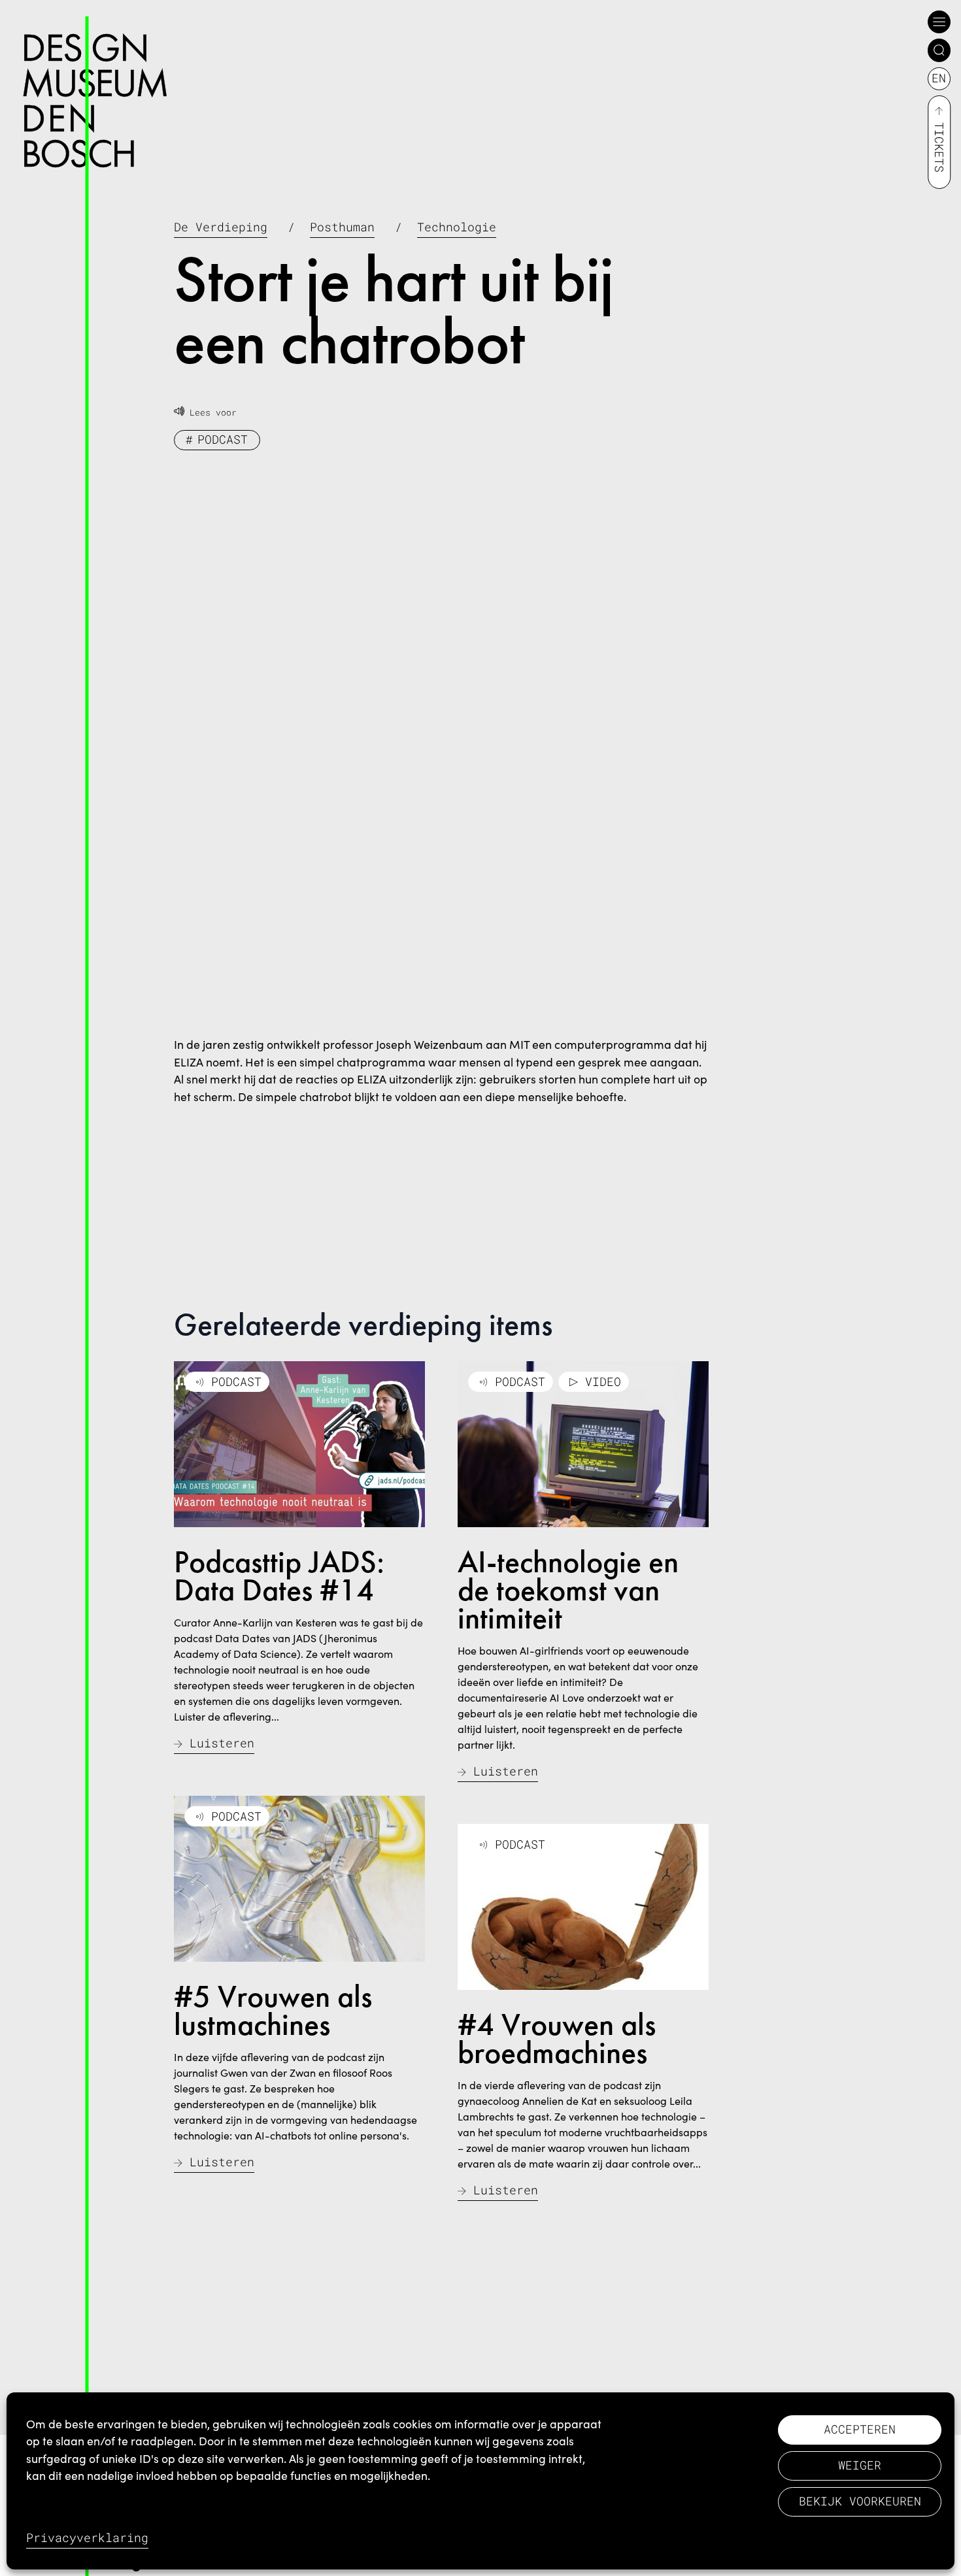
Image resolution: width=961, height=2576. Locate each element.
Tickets (939, 147)
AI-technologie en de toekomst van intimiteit (568, 1590)
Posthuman (342, 227)
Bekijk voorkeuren (860, 2501)
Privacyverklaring (87, 2538)
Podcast (223, 439)
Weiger (860, 2465)
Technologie (457, 227)
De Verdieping (221, 227)
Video (603, 1382)
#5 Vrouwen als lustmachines (273, 2010)
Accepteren (860, 2429)
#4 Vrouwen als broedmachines (557, 2039)
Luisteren (222, 1743)
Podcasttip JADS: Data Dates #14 (279, 1576)
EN (939, 78)
